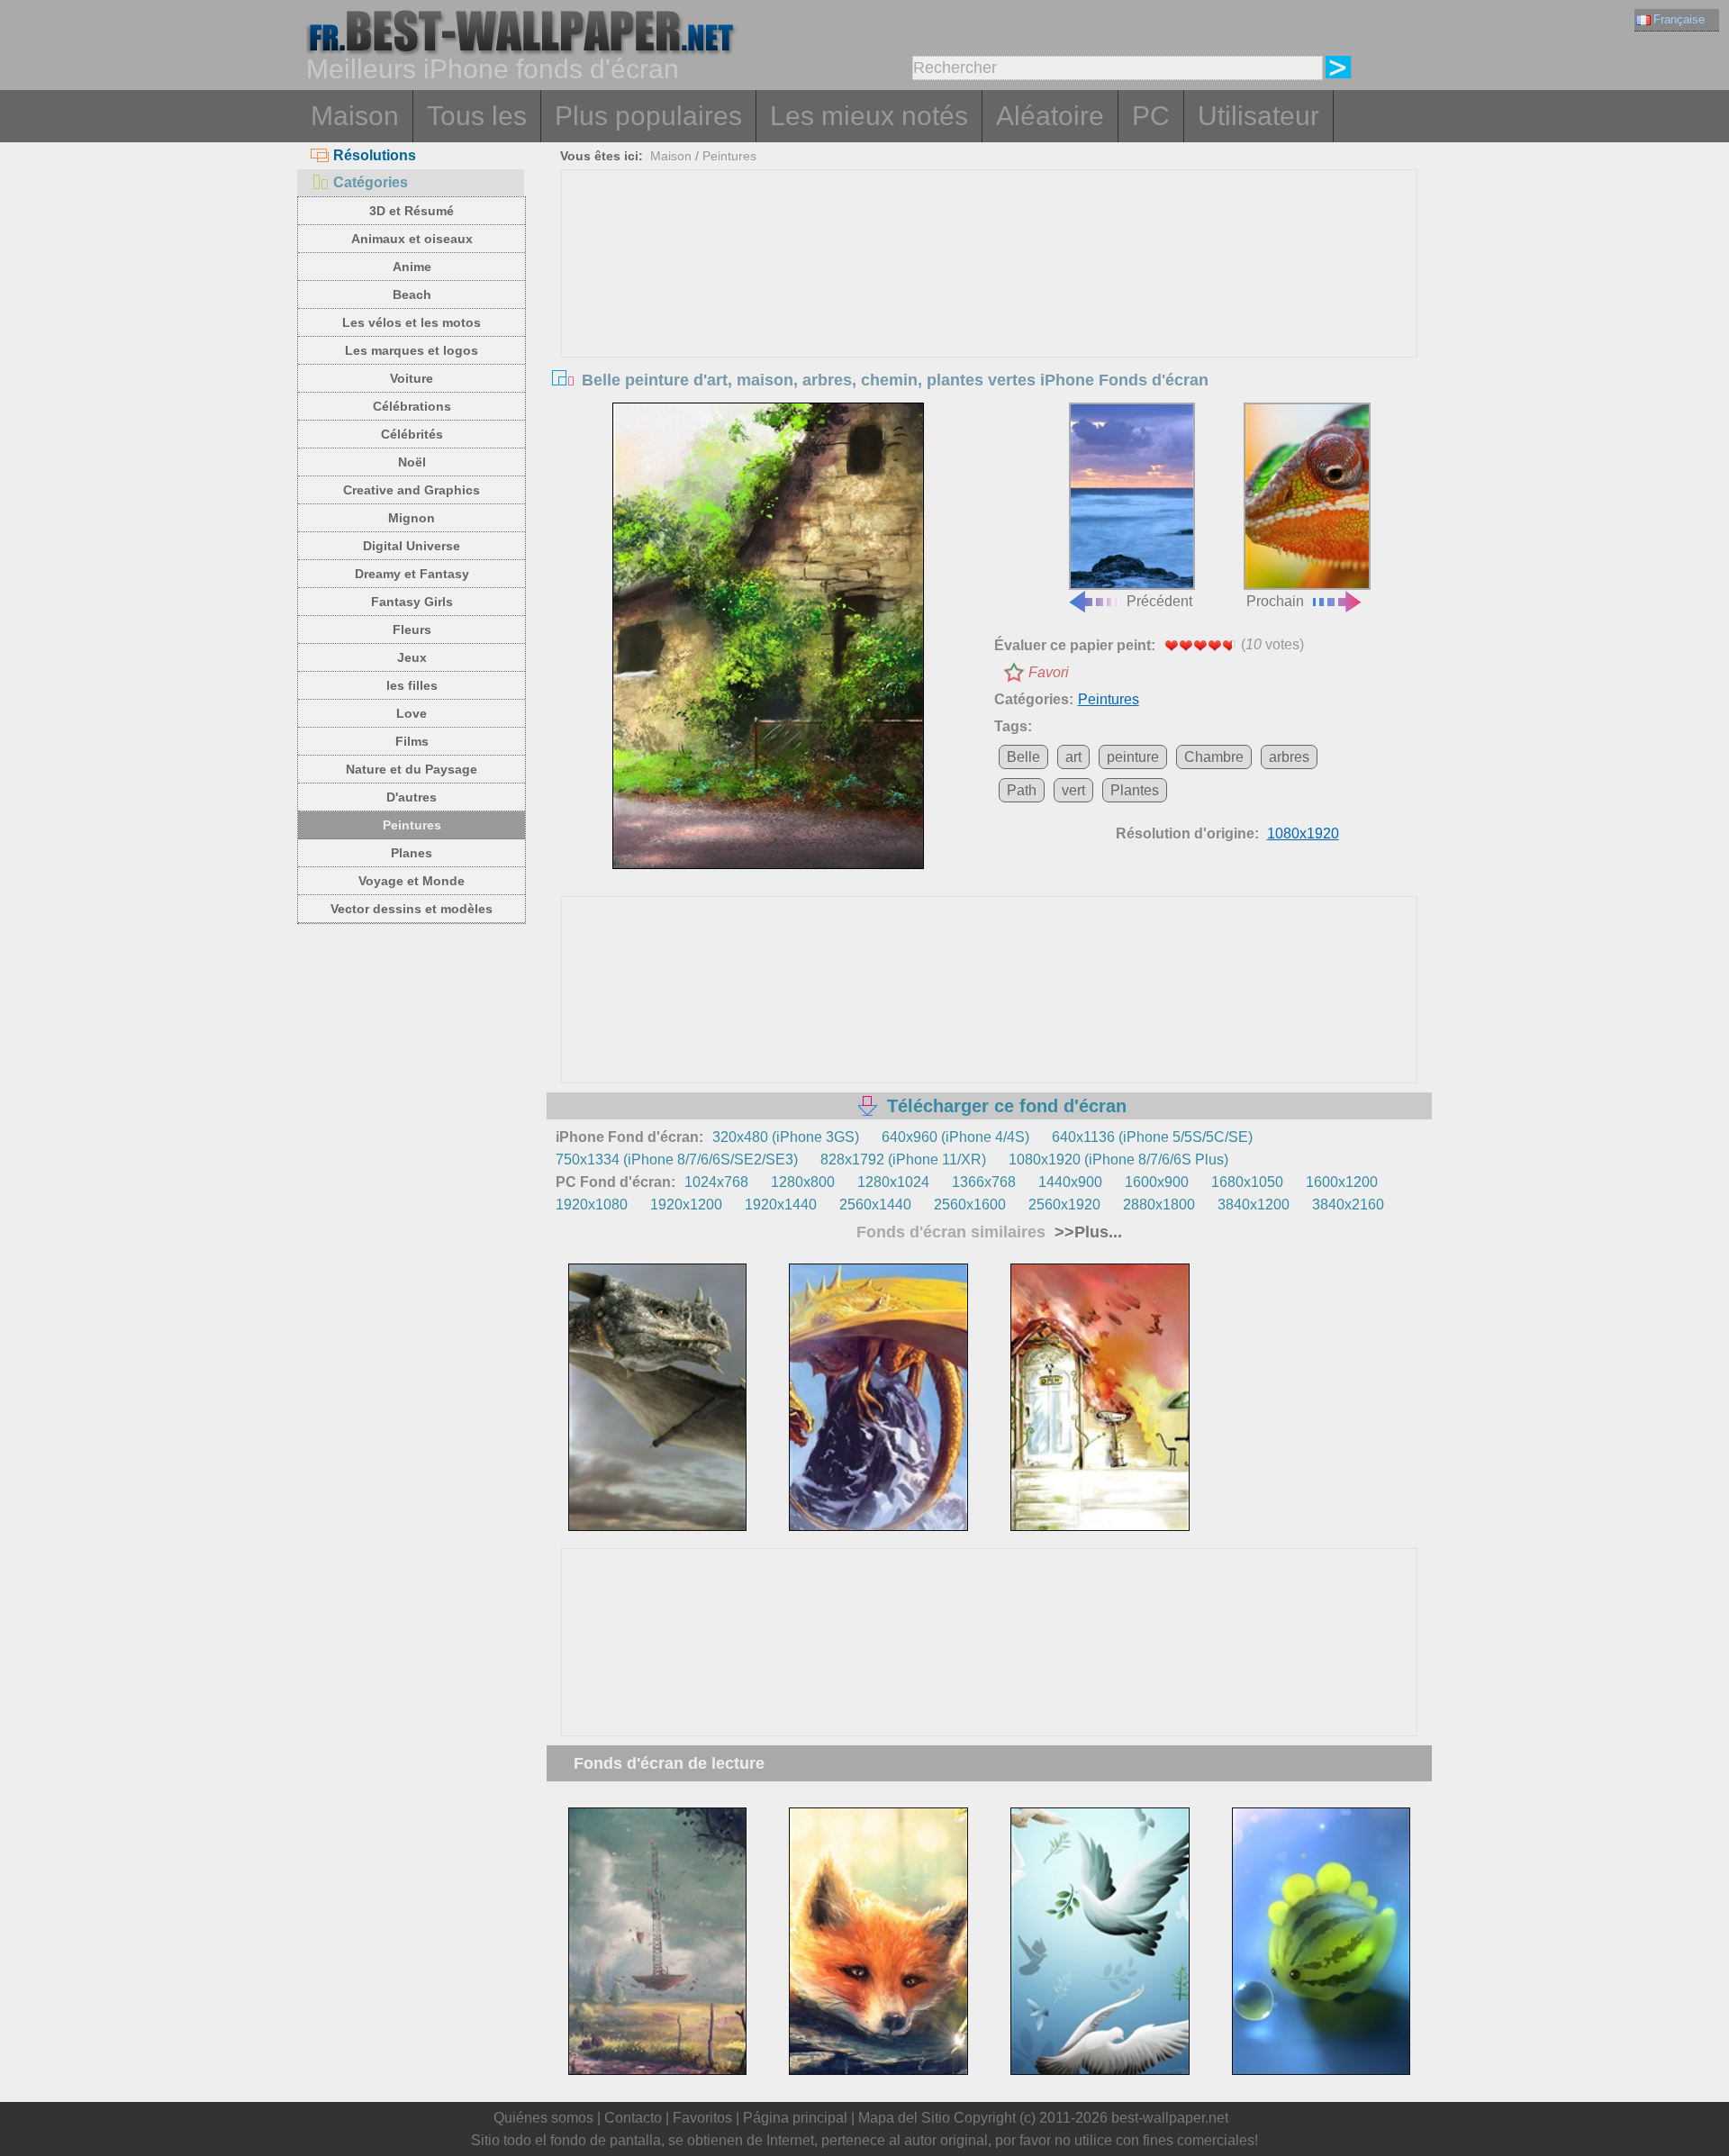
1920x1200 (686, 1205)
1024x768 (716, 1182)
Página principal (795, 2118)
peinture (1133, 757)
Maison (355, 116)
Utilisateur (1258, 116)
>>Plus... (1086, 1232)
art (1073, 757)
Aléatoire (1050, 116)
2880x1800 (1159, 1205)
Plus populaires (648, 116)
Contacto (633, 2118)
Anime (412, 267)
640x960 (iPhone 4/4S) (955, 1137)
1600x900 (1157, 1182)
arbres (1289, 757)
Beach (412, 294)
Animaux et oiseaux (412, 239)
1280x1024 (893, 1182)
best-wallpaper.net (1170, 2118)
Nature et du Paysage (412, 769)
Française (1679, 19)
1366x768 (984, 1182)
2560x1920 (1064, 1205)
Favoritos (702, 2118)
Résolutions (375, 155)
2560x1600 (970, 1205)
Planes (412, 853)
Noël (412, 462)
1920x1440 (781, 1205)
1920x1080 (592, 1205)
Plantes (1135, 790)
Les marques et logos (412, 350)
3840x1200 (1254, 1205)
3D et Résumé (412, 211)
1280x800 (803, 1182)
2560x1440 (875, 1205)
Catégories (371, 182)
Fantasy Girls (412, 602)
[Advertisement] (990, 305)
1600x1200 (1342, 1182)
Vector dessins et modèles (412, 909)
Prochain (1275, 601)
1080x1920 (1303, 833)
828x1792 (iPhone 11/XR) (903, 1160)
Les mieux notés (869, 116)
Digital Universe (412, 546)
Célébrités (412, 434)
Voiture (412, 378)
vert (1073, 790)
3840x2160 (1348, 1205)
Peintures (412, 825)
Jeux (412, 657)
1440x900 (1070, 1182)
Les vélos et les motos (412, 322)
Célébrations (412, 406)
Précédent (1159, 601)
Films (412, 741)
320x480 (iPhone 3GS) (786, 1137)
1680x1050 (1247, 1182)
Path (1022, 790)
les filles (412, 685)
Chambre (1214, 757)
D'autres (412, 797)
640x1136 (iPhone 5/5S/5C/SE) (1152, 1137)
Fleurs (412, 630)
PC (1151, 116)
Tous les (477, 116)
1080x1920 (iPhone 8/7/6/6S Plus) (1118, 1160)
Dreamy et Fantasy (412, 574)
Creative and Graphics (412, 490)
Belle (1023, 757)
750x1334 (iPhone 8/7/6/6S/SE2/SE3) (677, 1160)
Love (412, 713)
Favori (1049, 672)
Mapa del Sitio (904, 2118)
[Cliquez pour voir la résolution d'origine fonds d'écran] (768, 636)
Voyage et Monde (412, 881)
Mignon (412, 518)
